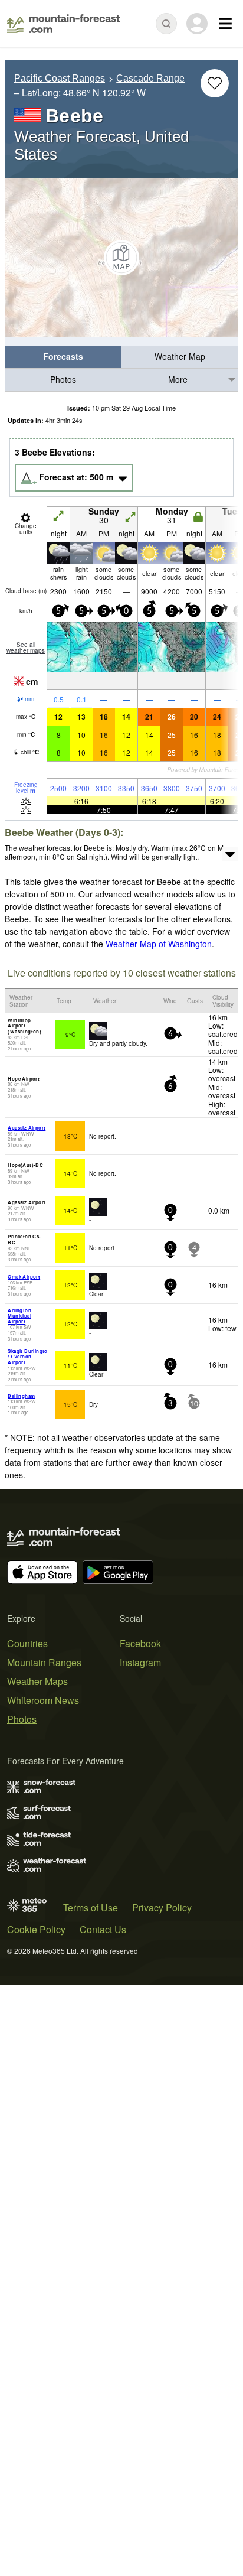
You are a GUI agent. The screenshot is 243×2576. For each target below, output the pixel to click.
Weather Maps (37, 1681)
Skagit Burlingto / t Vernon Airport (27, 1357)
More (178, 379)
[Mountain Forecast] (63, 24)
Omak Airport (24, 1276)
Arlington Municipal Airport (19, 1316)
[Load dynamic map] (121, 258)
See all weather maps (26, 648)
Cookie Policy (36, 1929)
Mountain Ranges (44, 1662)
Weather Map (180, 356)
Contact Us (103, 1929)
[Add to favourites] (215, 83)
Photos (63, 379)
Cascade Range (150, 78)
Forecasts (63, 356)
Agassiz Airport (27, 1128)
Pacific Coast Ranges (60, 78)
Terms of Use (91, 1907)
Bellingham (21, 1396)
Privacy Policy (162, 1907)
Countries (27, 1643)
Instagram (140, 1662)
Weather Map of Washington (159, 944)
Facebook (140, 1643)
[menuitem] (63, 357)
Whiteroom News (43, 1700)
